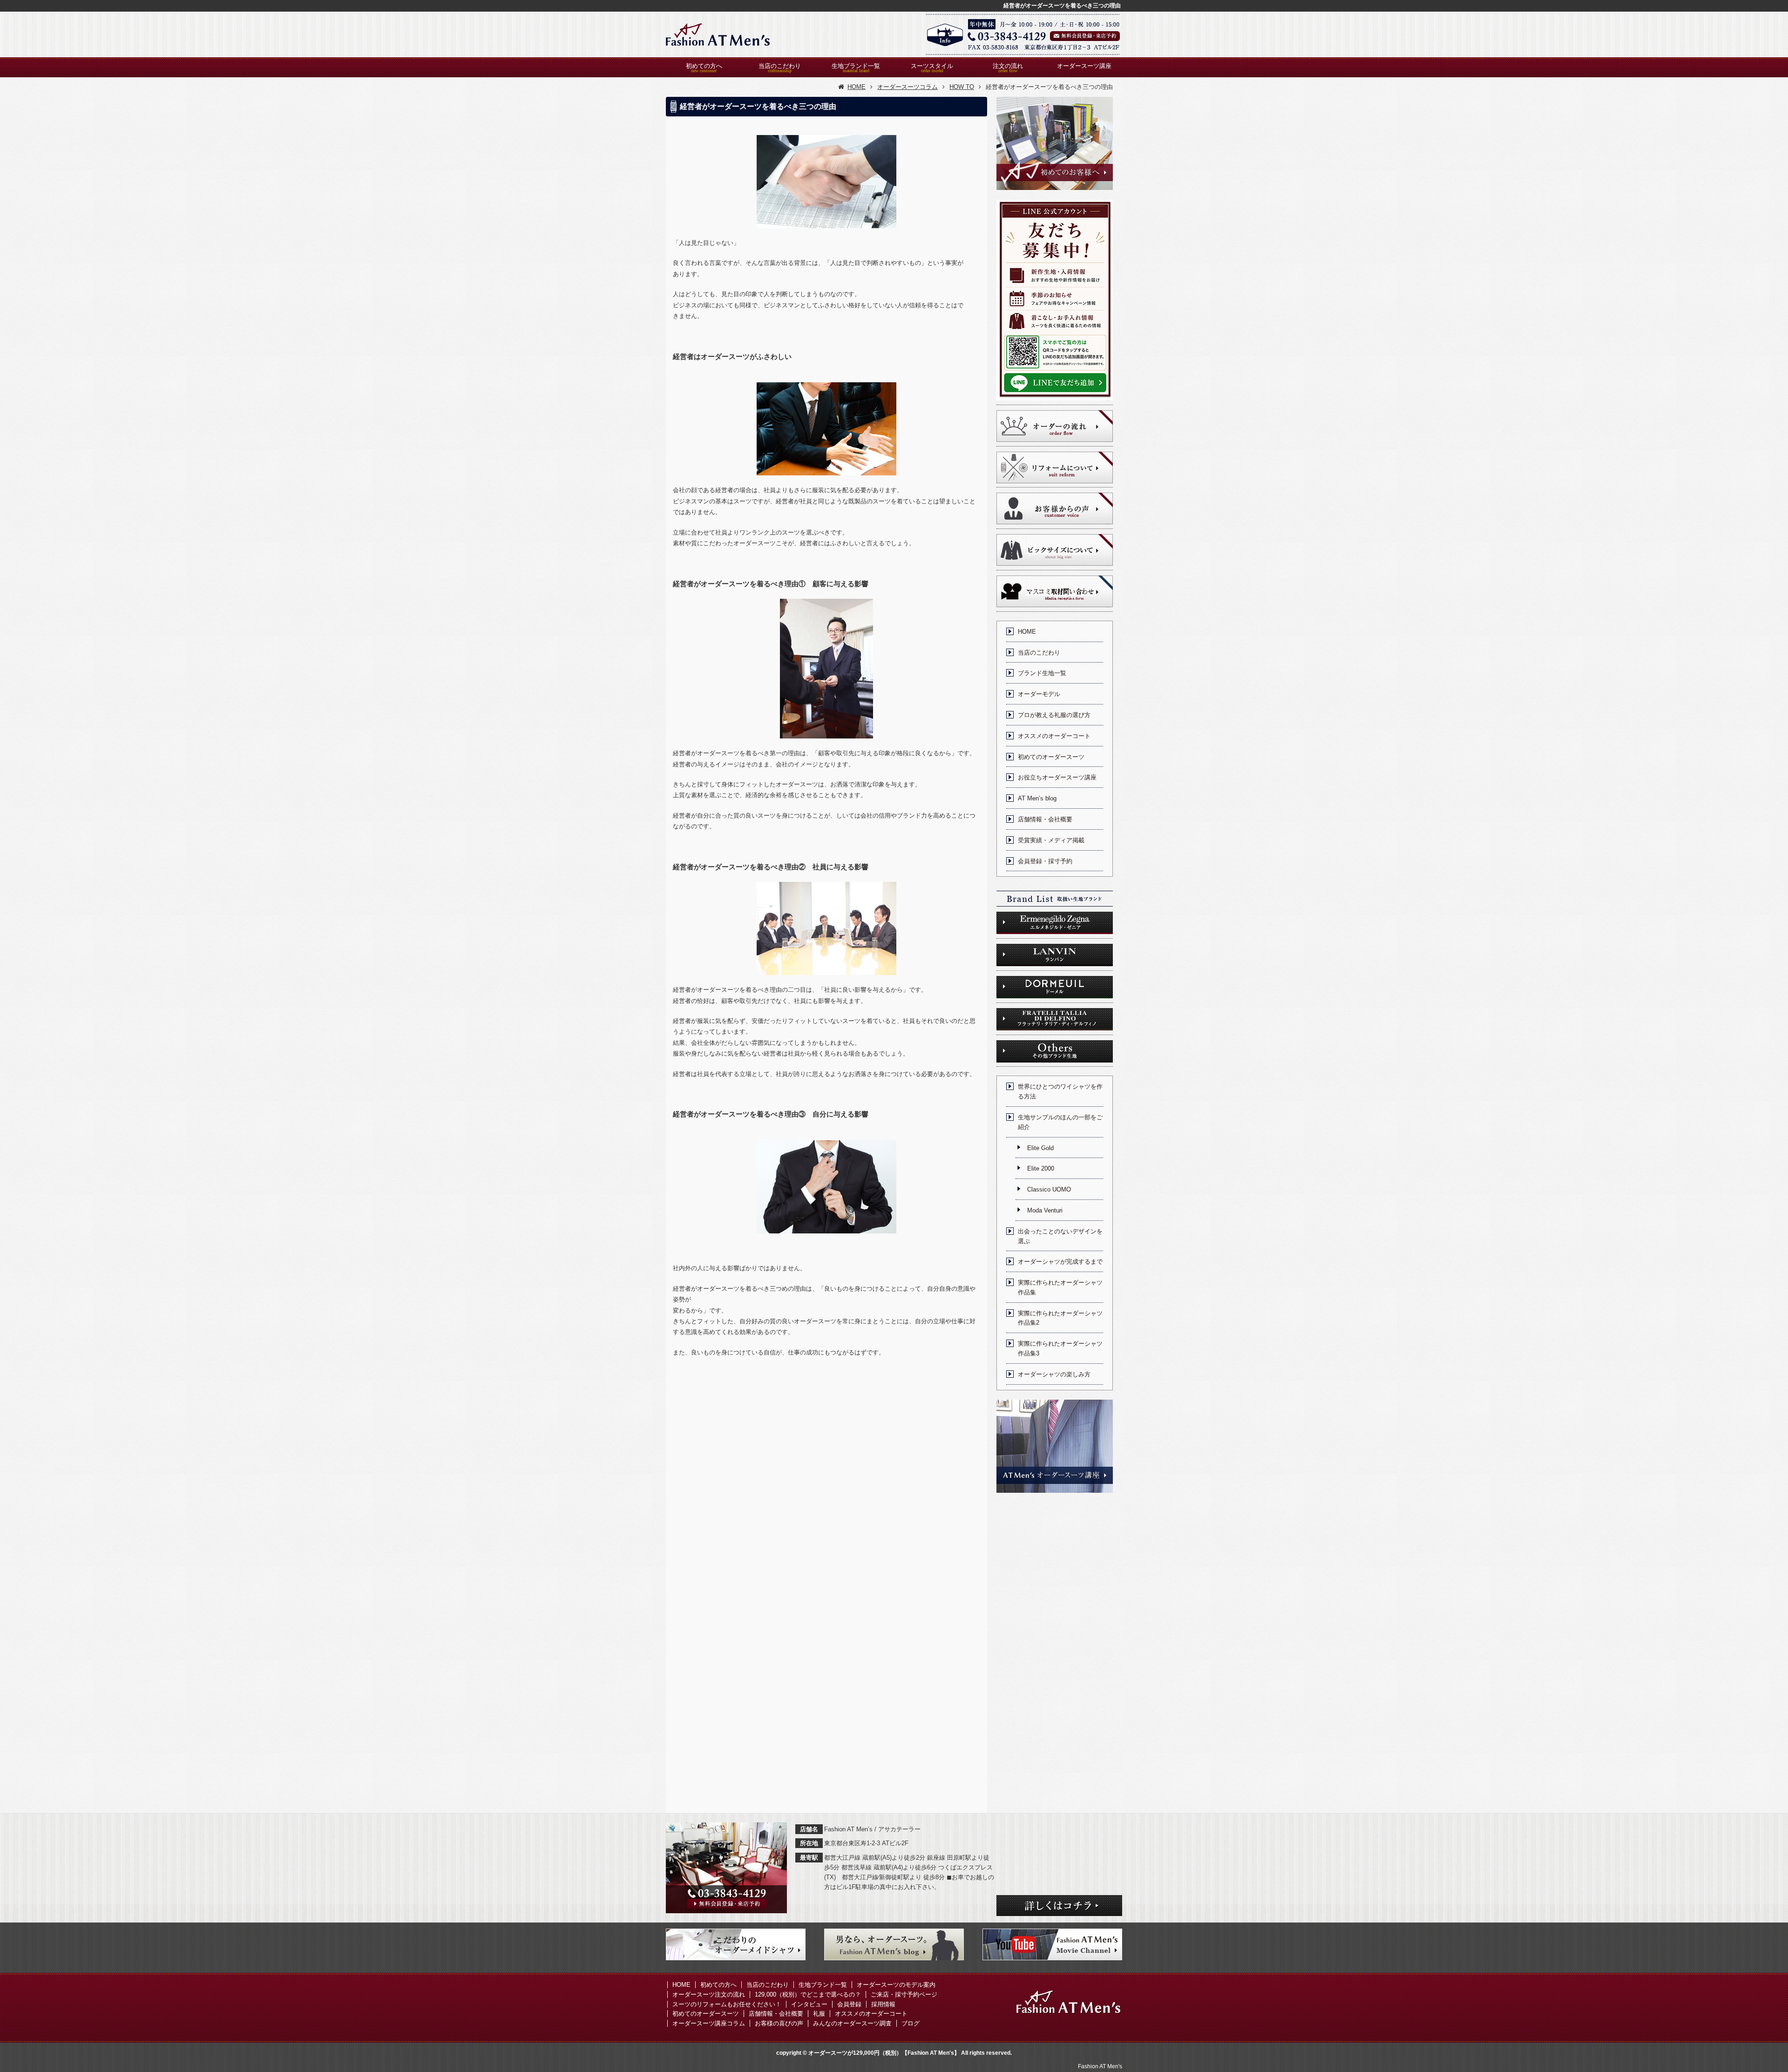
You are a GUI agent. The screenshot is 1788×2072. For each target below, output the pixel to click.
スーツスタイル (932, 66)
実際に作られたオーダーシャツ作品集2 (1060, 1318)
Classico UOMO (1049, 1189)
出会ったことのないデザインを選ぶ (1060, 1236)
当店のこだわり (780, 66)
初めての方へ (704, 66)
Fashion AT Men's (1100, 2066)
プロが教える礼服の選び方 (1054, 715)
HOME (1027, 632)
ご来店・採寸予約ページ (904, 1994)
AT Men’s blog (1037, 798)
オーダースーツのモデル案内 (896, 1985)
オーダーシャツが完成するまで (1060, 1262)
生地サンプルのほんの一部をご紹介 (1060, 1122)
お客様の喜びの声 (779, 2023)
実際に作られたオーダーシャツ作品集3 (1060, 1348)
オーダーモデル (1039, 694)
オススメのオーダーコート (1054, 736)
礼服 (819, 2014)
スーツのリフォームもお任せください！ (727, 2004)
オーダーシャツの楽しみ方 (1054, 1374)
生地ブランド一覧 (856, 66)
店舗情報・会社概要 (1045, 819)
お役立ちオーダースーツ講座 (1057, 777)
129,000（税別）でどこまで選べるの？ (808, 1994)
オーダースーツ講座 (1084, 66)
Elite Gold (1040, 1148)
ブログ (911, 2023)
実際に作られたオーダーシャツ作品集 (1060, 1287)
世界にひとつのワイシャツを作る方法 (1060, 1091)
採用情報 (883, 2004)
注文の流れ (1008, 66)
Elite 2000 (1041, 1168)
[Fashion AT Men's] (718, 34)
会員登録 (849, 2004)
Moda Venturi (1045, 1210)
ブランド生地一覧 (1042, 673)
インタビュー (809, 2004)
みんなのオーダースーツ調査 (852, 2023)
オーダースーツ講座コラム (709, 2023)
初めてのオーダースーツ (1051, 757)
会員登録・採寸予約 (1045, 861)
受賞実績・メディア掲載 (1051, 840)
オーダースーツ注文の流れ (709, 1994)
